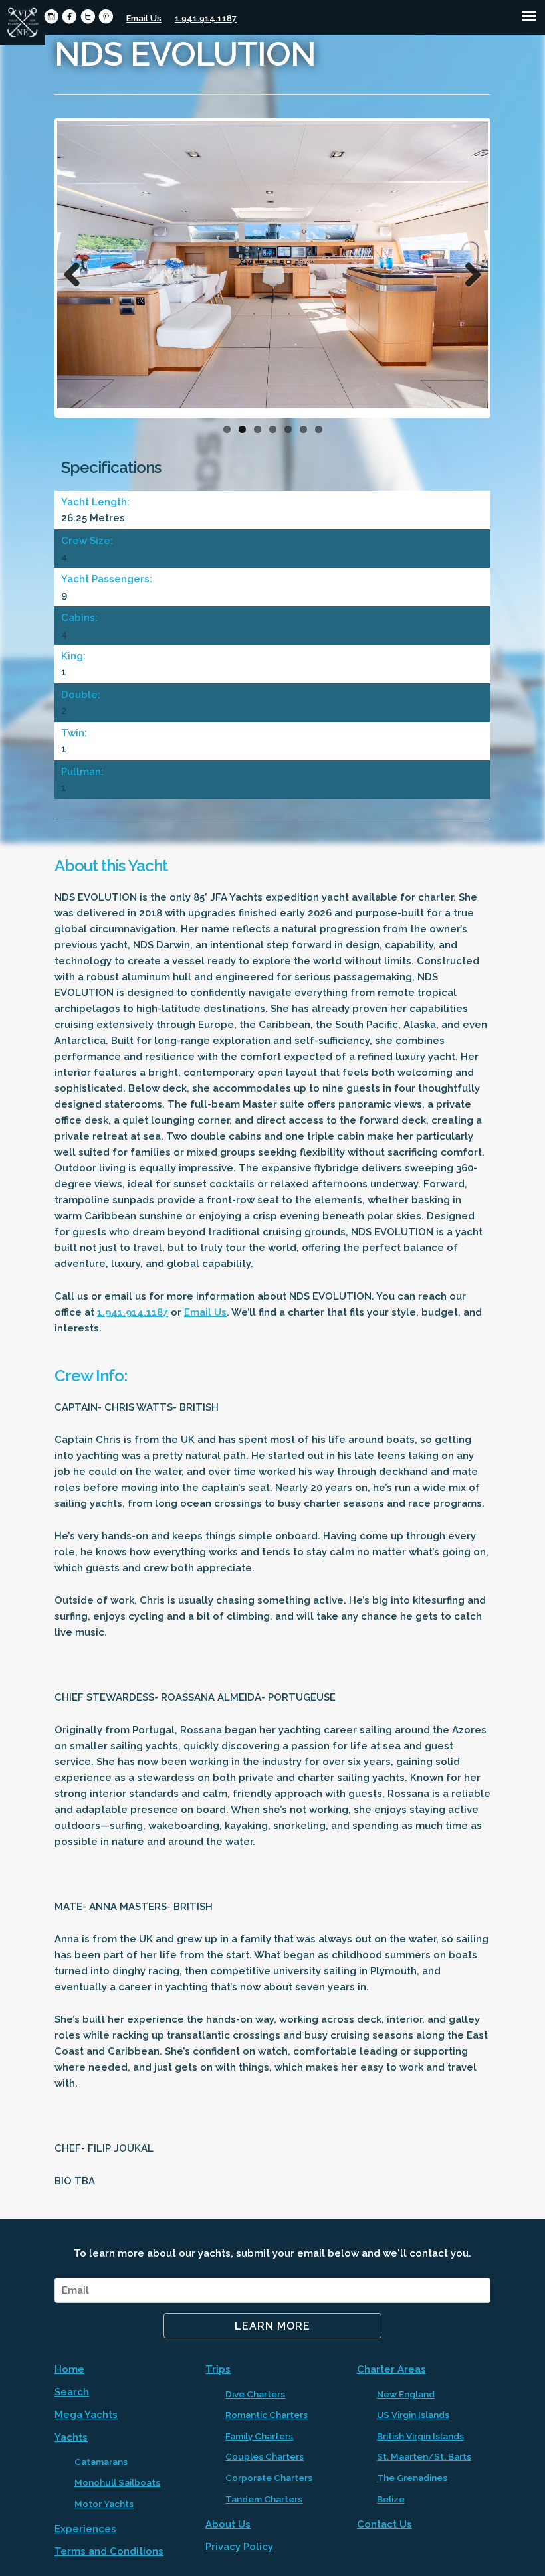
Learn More (272, 2326)
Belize (391, 2499)
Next (468, 271)
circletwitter (88, 16)
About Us (228, 2524)
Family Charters (259, 2436)
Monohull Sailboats (117, 2482)
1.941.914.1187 (206, 18)
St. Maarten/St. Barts (424, 2456)
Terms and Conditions (109, 2551)
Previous (77, 271)
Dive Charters (255, 2394)
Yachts (71, 2437)
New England (406, 2394)
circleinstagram (52, 16)
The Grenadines (412, 2478)
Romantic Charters (267, 2415)
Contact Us (384, 2524)
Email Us (144, 18)
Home (69, 2369)
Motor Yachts (104, 2504)
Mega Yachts (86, 2415)
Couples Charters (265, 2456)
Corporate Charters (269, 2478)
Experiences (85, 2529)
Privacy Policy (239, 2547)
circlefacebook (69, 16)
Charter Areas (391, 2369)
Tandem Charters (264, 2499)
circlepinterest (106, 16)
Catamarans (101, 2462)
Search (72, 2392)
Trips (218, 2369)
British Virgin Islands (420, 2436)
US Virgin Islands (413, 2415)
